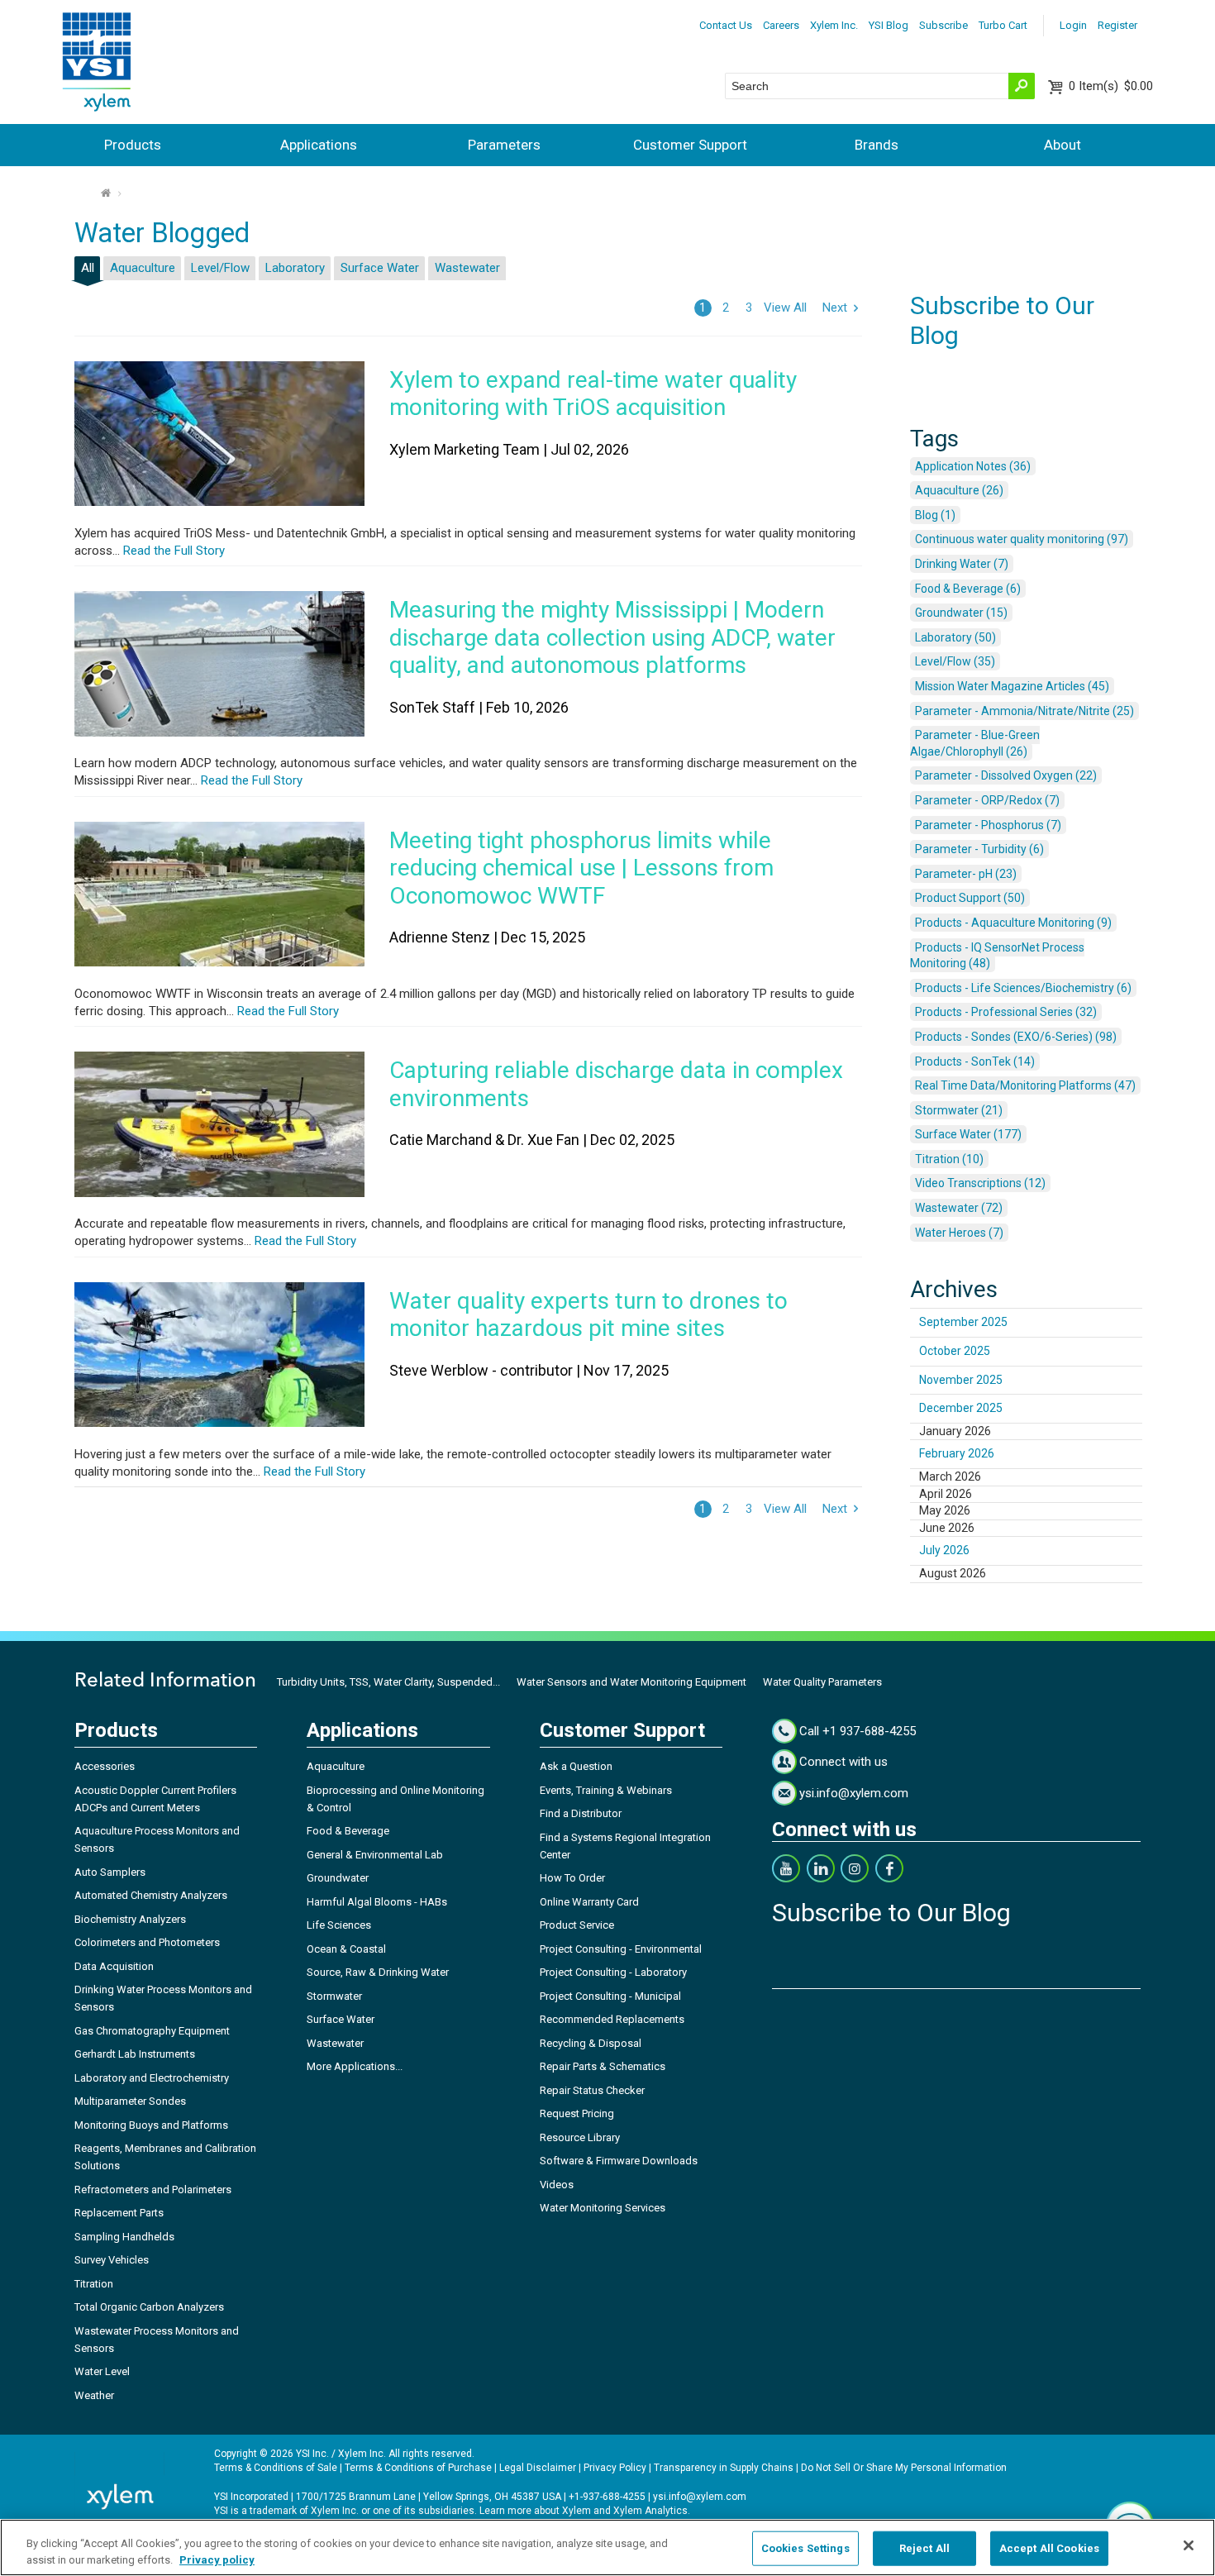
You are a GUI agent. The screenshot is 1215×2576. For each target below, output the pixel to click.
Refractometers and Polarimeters (153, 2190)
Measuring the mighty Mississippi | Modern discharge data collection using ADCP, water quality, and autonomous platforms (612, 637)
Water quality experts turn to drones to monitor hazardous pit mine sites (588, 1315)
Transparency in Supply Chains (724, 2468)
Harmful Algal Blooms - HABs (377, 1902)
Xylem (577, 2511)
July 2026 (944, 1550)
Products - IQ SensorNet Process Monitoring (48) (997, 956)
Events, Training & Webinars (606, 1790)
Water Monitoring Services (603, 2208)
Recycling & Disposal (591, 2043)
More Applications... (355, 2066)
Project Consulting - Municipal (610, 1996)
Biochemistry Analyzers (130, 1919)
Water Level (102, 2371)
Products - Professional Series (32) (1006, 1012)
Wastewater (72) (959, 1208)
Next (835, 308)
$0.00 (1111, 86)
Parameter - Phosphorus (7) (988, 825)
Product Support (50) (970, 898)
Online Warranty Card (589, 1902)
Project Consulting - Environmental (621, 1949)
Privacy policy (217, 2559)
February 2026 (957, 1453)
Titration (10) (949, 1159)
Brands (877, 145)
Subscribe (943, 25)
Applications (319, 145)
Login (1073, 25)
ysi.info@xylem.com (854, 1793)
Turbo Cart (1003, 25)
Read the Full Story (172, 551)
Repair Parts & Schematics (603, 2066)
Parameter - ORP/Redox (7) (987, 800)
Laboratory (295, 268)
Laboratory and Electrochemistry (152, 2078)
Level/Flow (220, 268)
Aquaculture (143, 268)
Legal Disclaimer (538, 2468)
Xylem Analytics (650, 2511)
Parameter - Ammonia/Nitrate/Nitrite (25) (1024, 711)
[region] (607, 2547)
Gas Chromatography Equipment (152, 2031)
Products (133, 145)
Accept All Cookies (1049, 2548)
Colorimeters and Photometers (147, 1942)
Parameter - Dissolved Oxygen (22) (1006, 775)
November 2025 (961, 1380)
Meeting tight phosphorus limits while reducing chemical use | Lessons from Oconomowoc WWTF (581, 868)
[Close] (1189, 2545)
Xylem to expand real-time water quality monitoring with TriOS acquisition (593, 394)
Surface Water (380, 268)
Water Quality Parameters (822, 1682)
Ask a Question (576, 1766)
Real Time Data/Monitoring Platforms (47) (1025, 1085)
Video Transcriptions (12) (980, 1183)
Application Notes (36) (973, 466)
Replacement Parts (119, 2213)
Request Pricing (577, 2113)
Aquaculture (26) (959, 490)
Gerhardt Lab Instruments (135, 2054)
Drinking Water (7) (962, 564)
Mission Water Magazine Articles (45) (1012, 686)
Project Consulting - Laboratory (613, 1972)
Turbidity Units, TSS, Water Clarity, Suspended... (388, 1682)
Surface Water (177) (968, 1134)
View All (785, 308)
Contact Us (726, 25)
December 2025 (961, 1408)
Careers (781, 25)
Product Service (577, 1925)
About (1063, 145)
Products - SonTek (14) (975, 1061)
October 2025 (955, 1351)
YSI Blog (889, 25)
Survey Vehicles (112, 2260)
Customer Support (690, 145)
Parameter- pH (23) (966, 874)
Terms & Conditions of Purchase (418, 2468)
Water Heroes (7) (959, 1233)
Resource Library (580, 2137)
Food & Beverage (348, 1831)
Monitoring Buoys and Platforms (151, 2125)
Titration (94, 2284)
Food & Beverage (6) (968, 589)
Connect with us (843, 1762)
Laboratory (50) (955, 637)
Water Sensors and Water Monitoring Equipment (631, 1682)
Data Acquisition (114, 1966)
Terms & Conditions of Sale (276, 2468)
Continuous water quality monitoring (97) (1022, 539)
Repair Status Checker (592, 2090)
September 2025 (963, 1322)
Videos (557, 2185)
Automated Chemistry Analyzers (151, 1895)
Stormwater (334, 1996)
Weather (94, 2395)
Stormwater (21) (959, 1110)
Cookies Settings (805, 2548)
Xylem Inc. (834, 25)
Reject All (924, 2548)
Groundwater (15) (961, 613)
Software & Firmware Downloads (619, 2161)
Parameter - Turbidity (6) (979, 849)
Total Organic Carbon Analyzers (149, 2307)
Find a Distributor (581, 1813)
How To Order (572, 1878)
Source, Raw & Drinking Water (378, 1972)
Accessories (105, 1766)
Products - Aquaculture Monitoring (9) (1013, 923)
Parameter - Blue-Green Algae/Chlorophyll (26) (975, 743)
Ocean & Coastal (346, 1949)
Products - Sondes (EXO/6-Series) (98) (1016, 1037)
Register (1117, 25)
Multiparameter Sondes (130, 2101)
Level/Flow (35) (955, 661)
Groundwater (338, 1878)
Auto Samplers (110, 1872)
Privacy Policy (615, 2468)
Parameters (504, 145)
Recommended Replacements (612, 2019)
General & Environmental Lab (375, 1855)
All (88, 268)
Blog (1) (935, 515)
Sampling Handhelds (124, 2237)
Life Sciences (339, 1925)
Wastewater (467, 268)
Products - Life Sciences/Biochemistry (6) (1023, 988)
